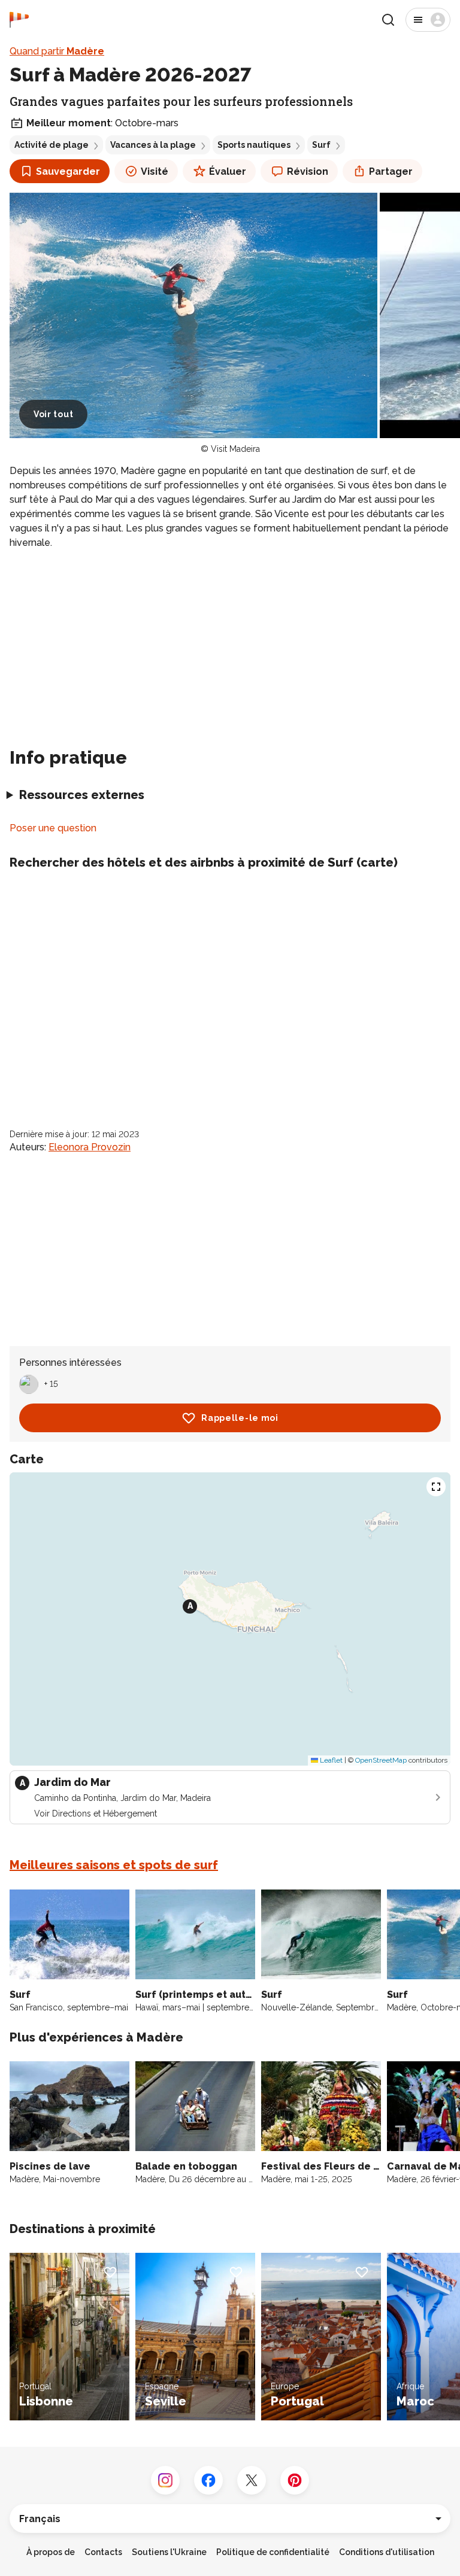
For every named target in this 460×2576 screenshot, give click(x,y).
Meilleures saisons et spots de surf (114, 1865)
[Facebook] (208, 2480)
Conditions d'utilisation (387, 2552)
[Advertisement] (230, 643)
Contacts (103, 2552)
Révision (308, 171)
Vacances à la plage (153, 145)
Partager (391, 171)
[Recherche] (388, 20)
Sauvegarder (68, 171)
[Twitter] (252, 2480)
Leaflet (330, 1760)
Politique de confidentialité (273, 2552)
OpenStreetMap (381, 1760)
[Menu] (428, 20)
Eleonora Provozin (90, 1147)
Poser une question (53, 828)
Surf (321, 145)
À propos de (51, 2552)
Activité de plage (52, 145)
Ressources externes (82, 795)
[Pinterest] (295, 2480)
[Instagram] (165, 2480)
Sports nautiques (254, 145)
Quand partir (57, 51)
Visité (155, 171)
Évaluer (228, 171)
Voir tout (53, 414)
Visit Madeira (235, 449)
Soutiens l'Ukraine (169, 2552)
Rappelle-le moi (240, 1418)
